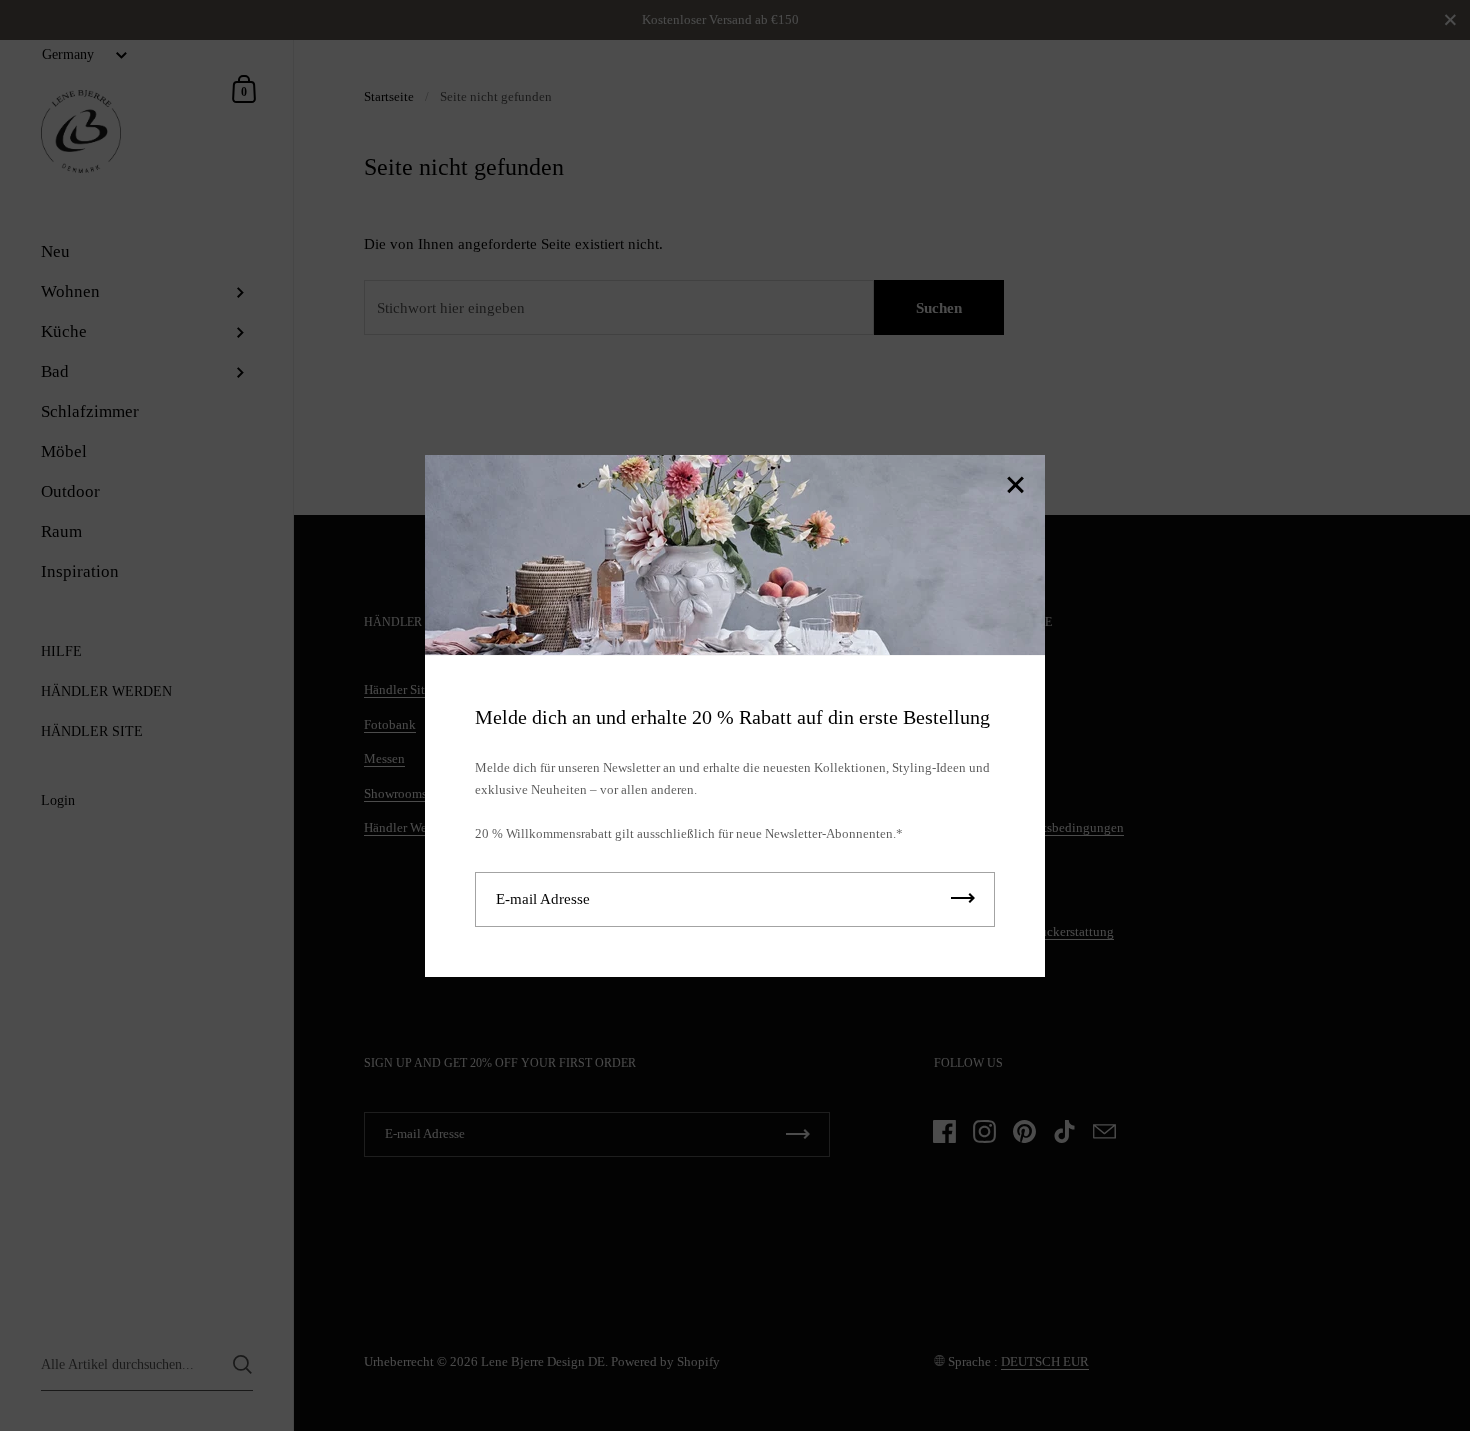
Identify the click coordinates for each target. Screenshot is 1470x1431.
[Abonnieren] (963, 898)
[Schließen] (1015, 486)
